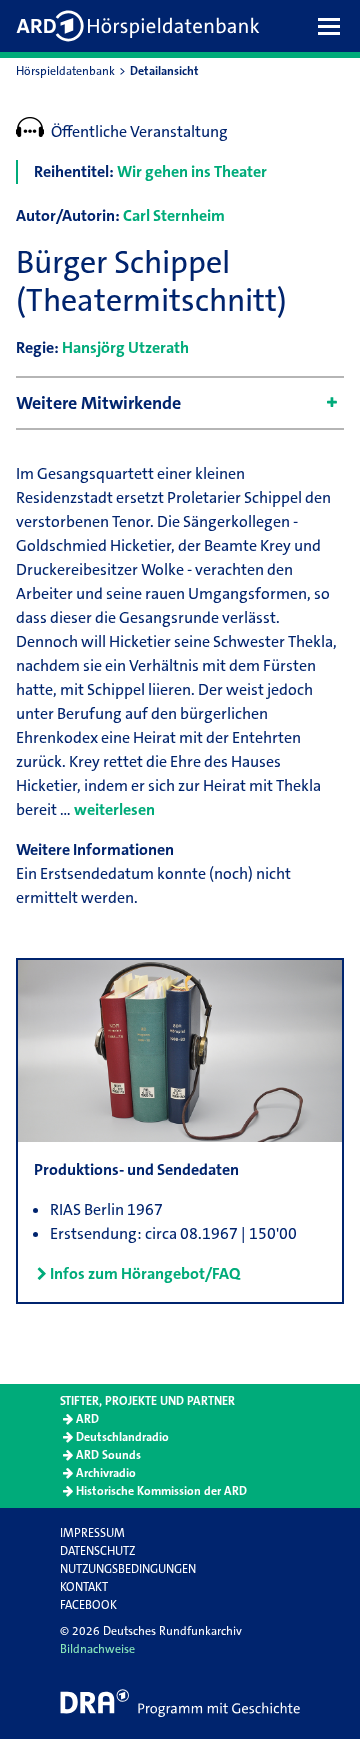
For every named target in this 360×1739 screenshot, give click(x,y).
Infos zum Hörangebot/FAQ (145, 1273)
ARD (87, 1419)
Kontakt (84, 1587)
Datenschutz (97, 1551)
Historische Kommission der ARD (161, 1491)
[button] (334, 26)
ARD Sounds (108, 1455)
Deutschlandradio (122, 1437)
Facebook (88, 1605)
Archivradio (106, 1473)
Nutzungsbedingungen (128, 1569)
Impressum (92, 1533)
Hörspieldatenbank (65, 71)
